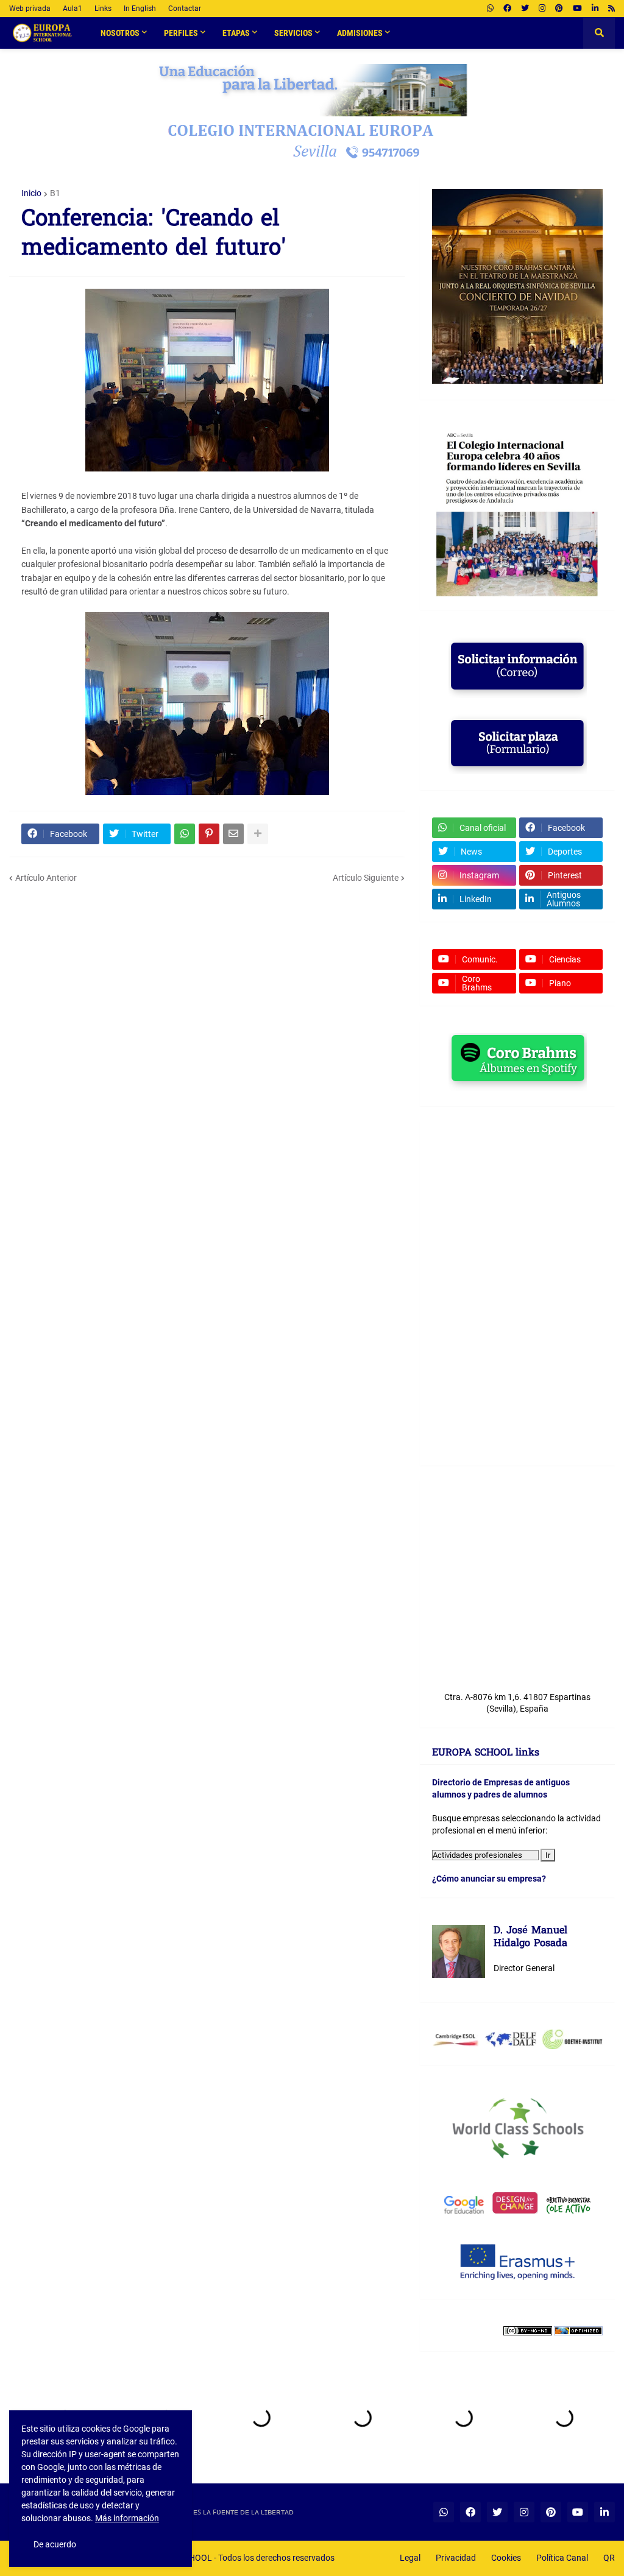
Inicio (31, 193)
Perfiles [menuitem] (181, 33)
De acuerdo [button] (55, 2544)
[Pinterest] (209, 834)
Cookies (506, 2558)
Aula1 (73, 9)
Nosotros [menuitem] (120, 33)
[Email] (233, 834)
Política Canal (562, 2558)
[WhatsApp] (185, 834)
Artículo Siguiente (366, 878)
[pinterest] (559, 9)
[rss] (612, 9)
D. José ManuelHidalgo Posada (530, 1938)
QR (609, 2558)
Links (103, 9)
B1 (55, 193)
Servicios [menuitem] (293, 33)
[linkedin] (595, 9)
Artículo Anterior (46, 878)
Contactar (185, 9)
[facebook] (507, 9)
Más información (127, 2518)
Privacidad (456, 2558)
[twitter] (525, 9)
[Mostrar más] (258, 834)
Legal (410, 2558)
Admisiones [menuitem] (360, 33)
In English (140, 9)
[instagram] (542, 9)
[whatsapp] (490, 9)
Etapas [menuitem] (236, 33)
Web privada (30, 9)
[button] (599, 33)
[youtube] (577, 9)
